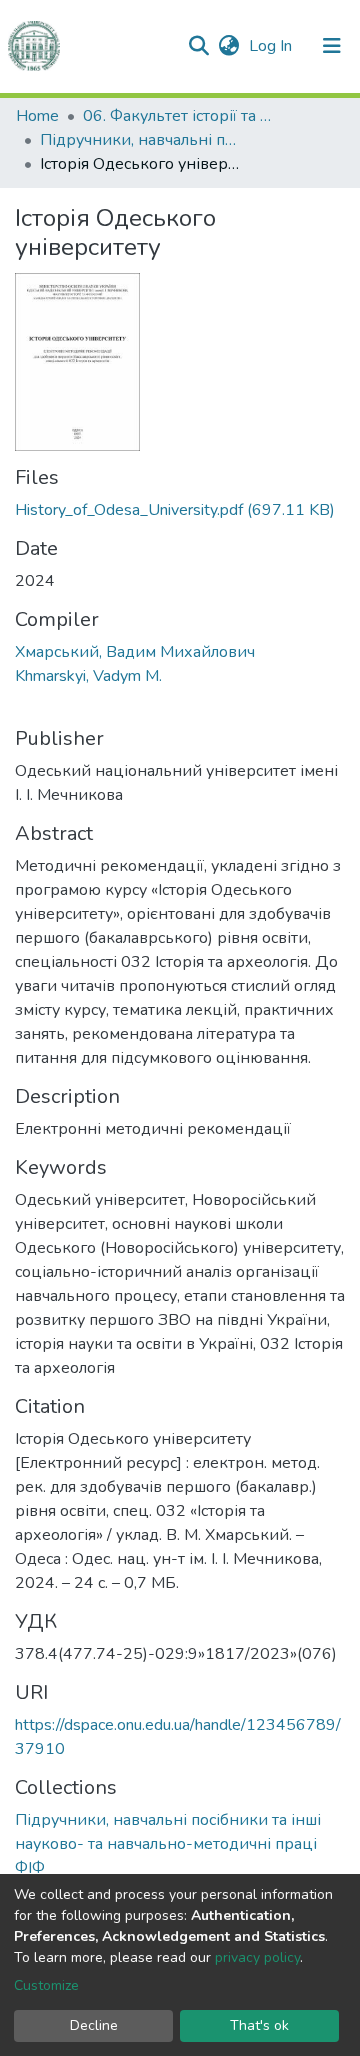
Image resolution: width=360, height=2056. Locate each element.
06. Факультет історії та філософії (183, 116)
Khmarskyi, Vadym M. (88, 676)
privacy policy (257, 1957)
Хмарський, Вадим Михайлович (135, 652)
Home (37, 116)
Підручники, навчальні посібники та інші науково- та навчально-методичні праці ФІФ (140, 140)
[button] (228, 46)
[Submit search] (198, 46)
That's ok (259, 2025)
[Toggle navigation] (332, 46)
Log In (272, 46)
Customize (46, 1985)
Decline (94, 2025)
